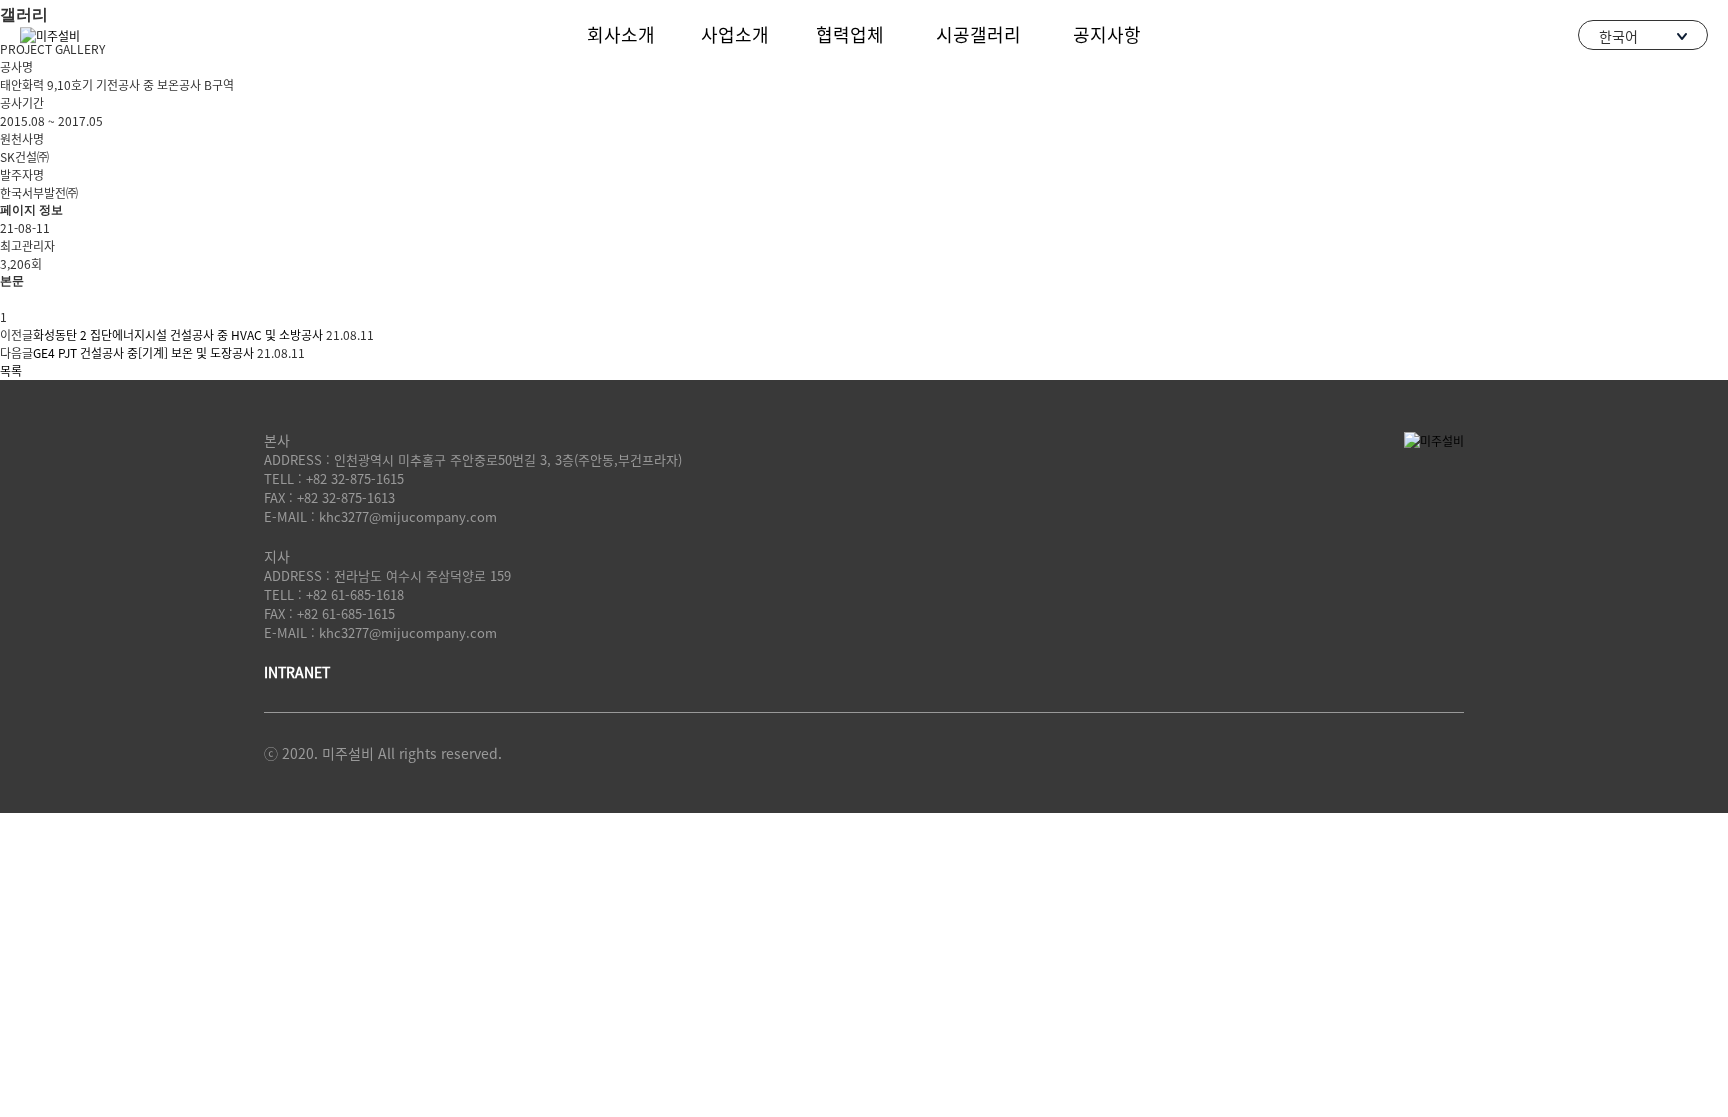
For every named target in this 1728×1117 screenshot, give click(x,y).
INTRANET (297, 672)
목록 (11, 371)
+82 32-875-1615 (355, 478)
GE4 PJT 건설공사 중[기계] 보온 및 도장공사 (143, 353)
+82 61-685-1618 (355, 594)
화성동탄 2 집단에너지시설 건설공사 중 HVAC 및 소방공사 (178, 335)
